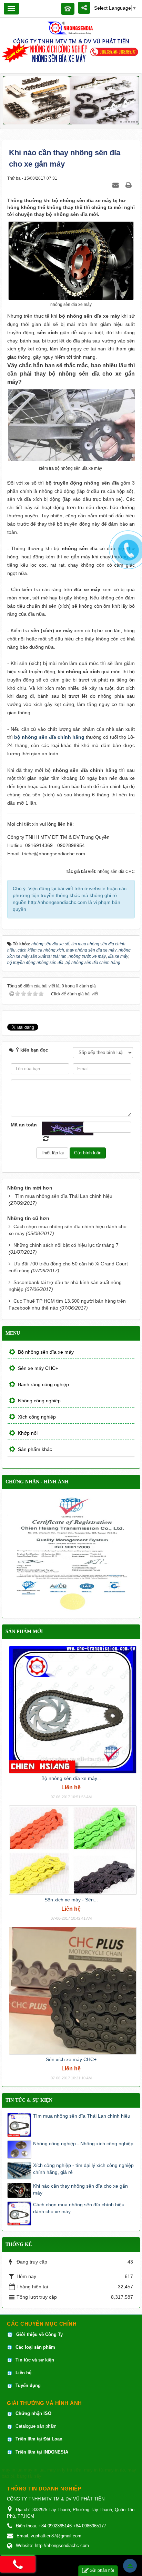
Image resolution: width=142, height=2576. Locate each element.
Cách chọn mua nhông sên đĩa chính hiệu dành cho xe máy (79, 2208)
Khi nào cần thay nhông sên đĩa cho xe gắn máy (80, 2189)
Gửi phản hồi (102, 2570)
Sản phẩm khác (35, 1449)
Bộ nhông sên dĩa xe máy (46, 1352)
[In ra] (129, 185)
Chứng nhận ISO (33, 2413)
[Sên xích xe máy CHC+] (73, 1990)
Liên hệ (24, 2373)
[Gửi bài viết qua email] (116, 185)
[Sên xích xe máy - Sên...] (73, 1850)
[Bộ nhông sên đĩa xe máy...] (73, 1709)
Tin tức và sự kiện (35, 2360)
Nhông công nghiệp (39, 1401)
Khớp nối (28, 1433)
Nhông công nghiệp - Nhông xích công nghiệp (83, 2144)
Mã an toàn (24, 1125)
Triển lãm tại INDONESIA (42, 2452)
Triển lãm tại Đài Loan (39, 2439)
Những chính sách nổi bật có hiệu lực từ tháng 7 (66, 1245)
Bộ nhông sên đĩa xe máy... (71, 1778)
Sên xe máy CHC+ (38, 1368)
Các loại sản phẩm (35, 2347)
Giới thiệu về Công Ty (39, 2334)
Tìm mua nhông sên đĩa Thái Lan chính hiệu (64, 1196)
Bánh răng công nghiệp (43, 1384)
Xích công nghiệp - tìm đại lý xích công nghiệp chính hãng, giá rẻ (83, 2169)
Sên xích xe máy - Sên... (71, 1900)
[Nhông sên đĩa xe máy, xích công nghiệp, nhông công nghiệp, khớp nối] (71, 28)
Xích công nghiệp (37, 1417)
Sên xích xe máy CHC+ (71, 2059)
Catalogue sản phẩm (36, 2426)
